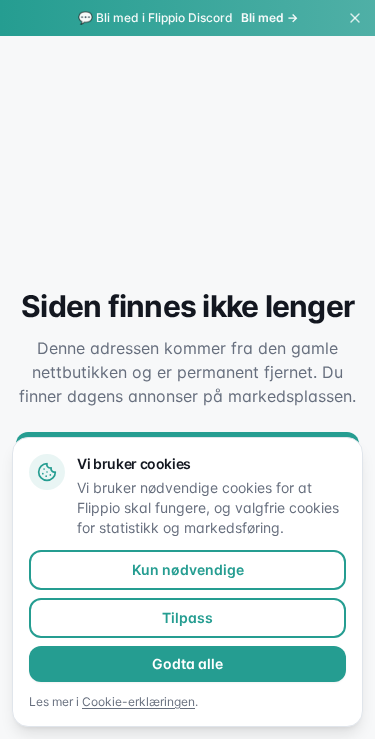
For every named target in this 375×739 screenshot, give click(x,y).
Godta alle (187, 663)
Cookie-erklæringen (138, 701)
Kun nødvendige (188, 569)
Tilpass (187, 617)
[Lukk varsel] (355, 18)
